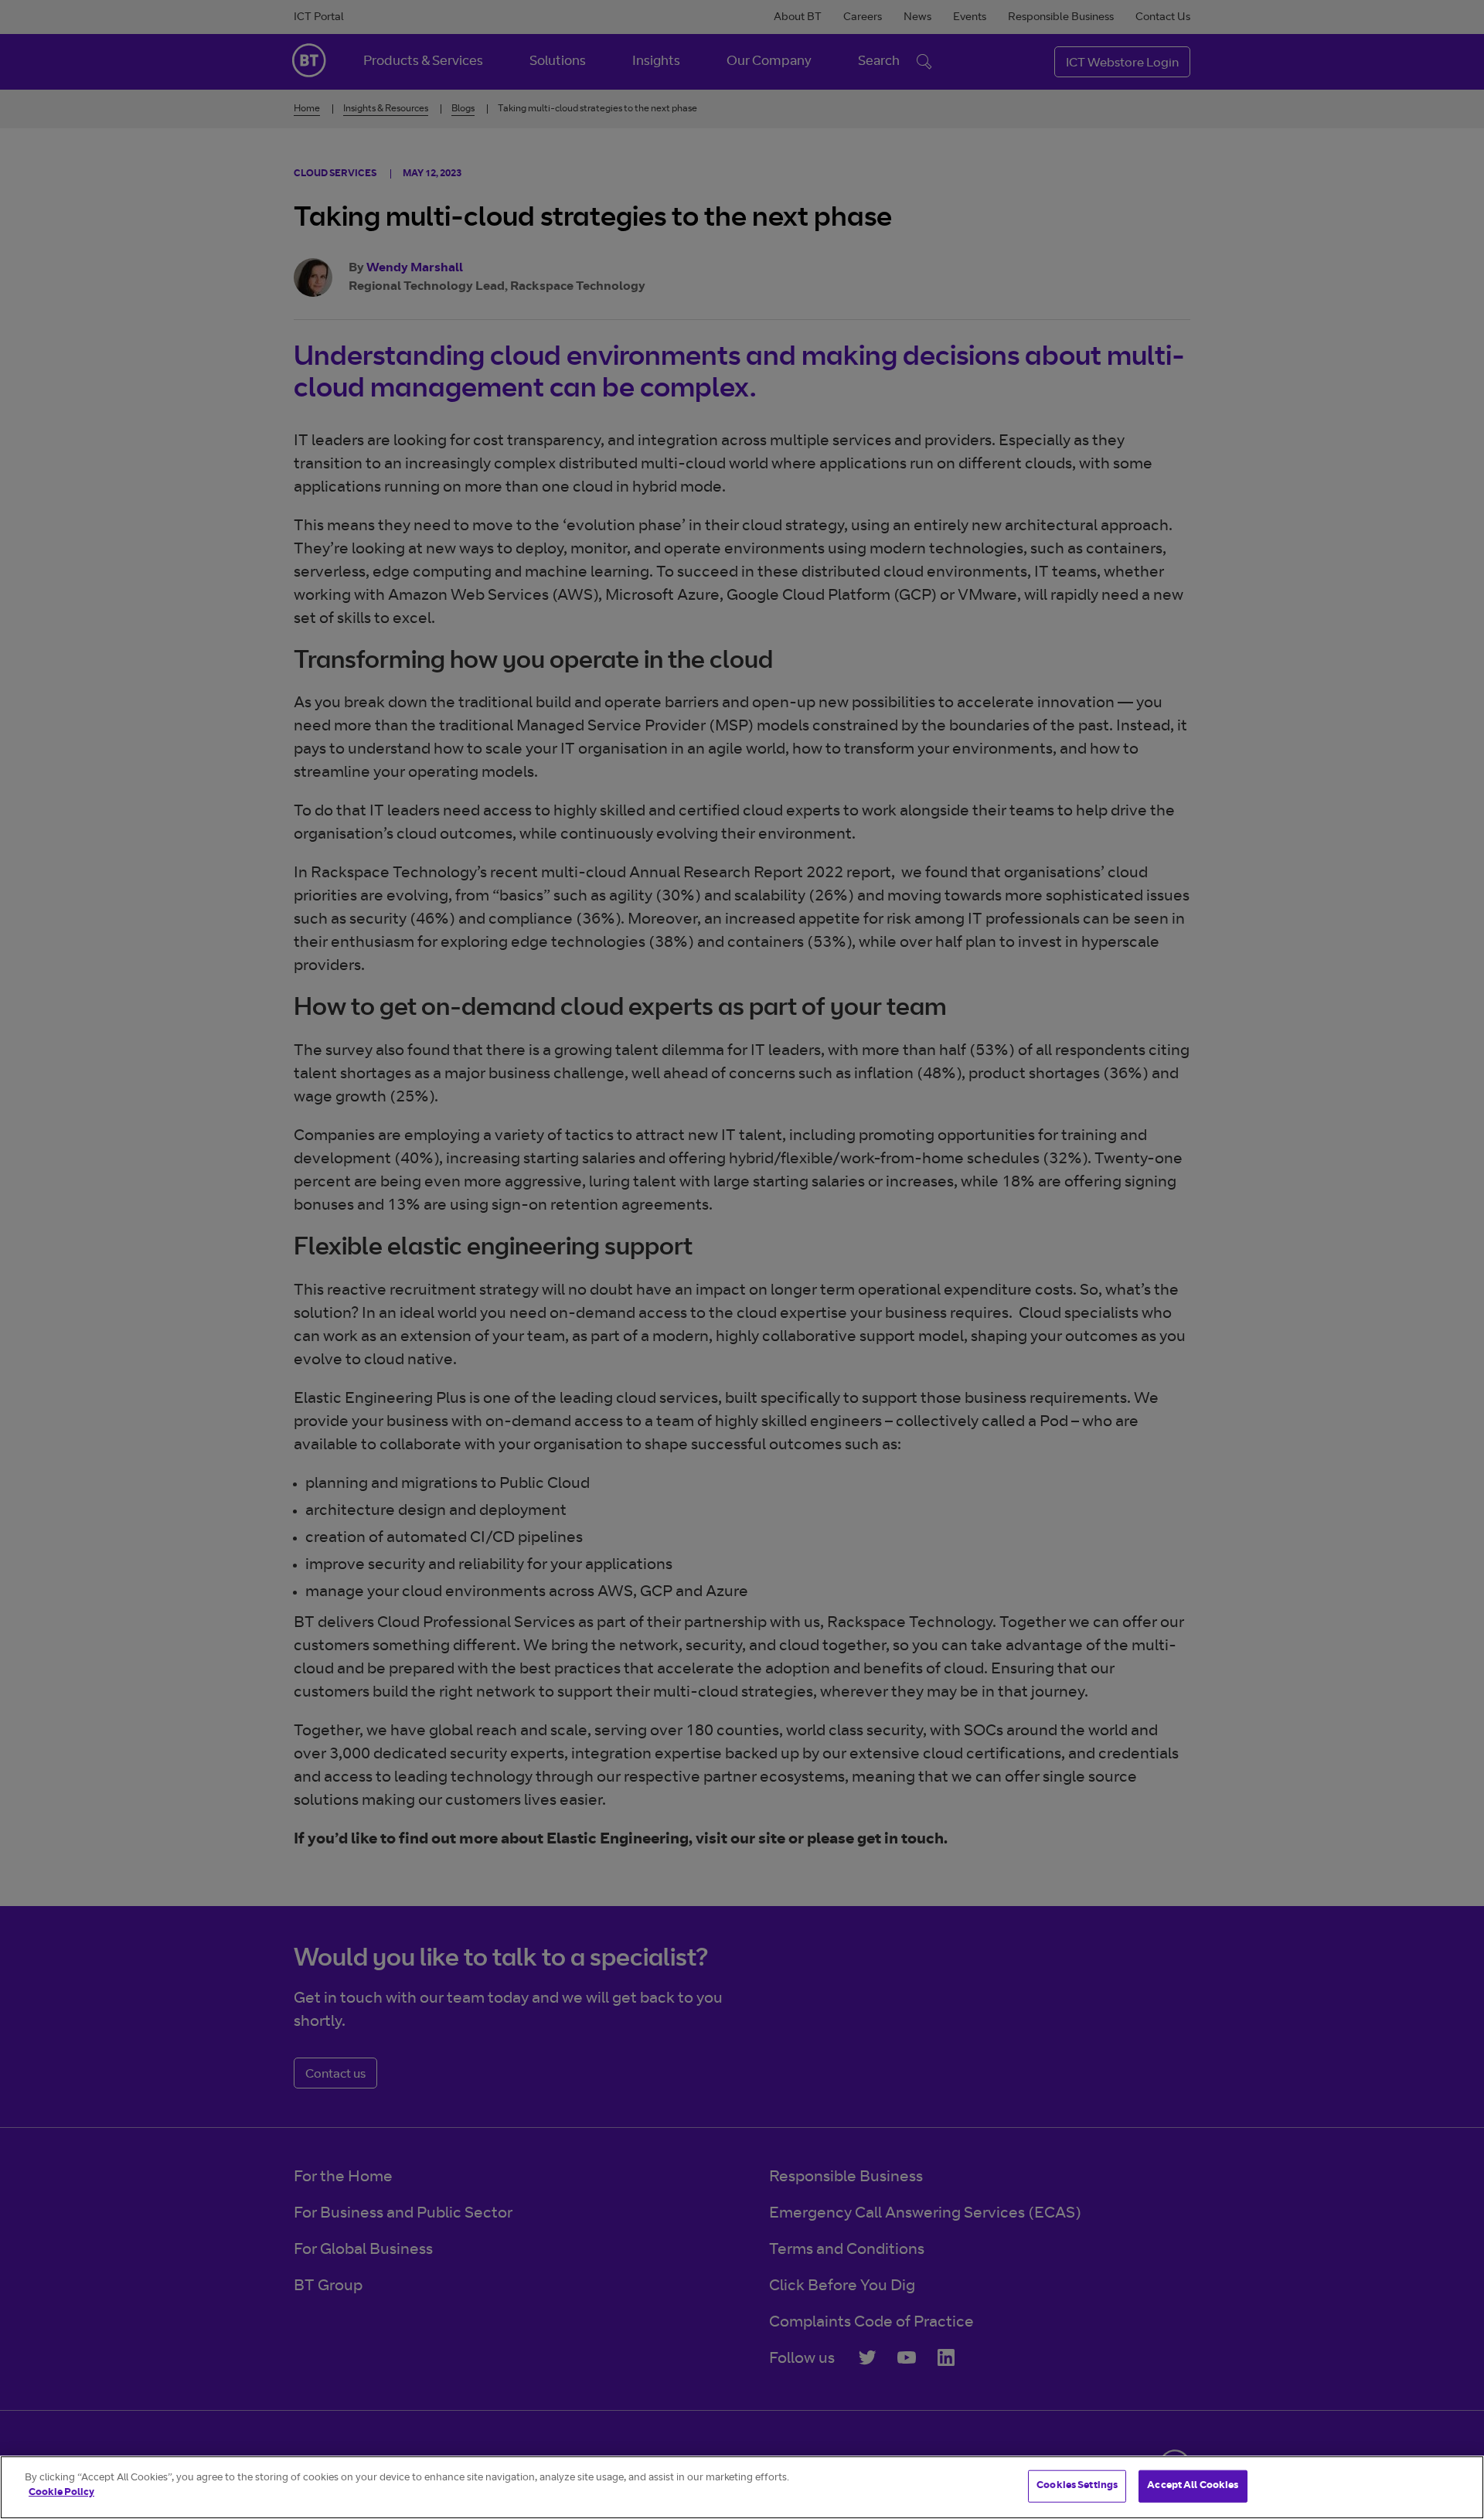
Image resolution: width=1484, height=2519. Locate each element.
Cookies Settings (1077, 2486)
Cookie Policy (61, 2493)
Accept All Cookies (1193, 2486)
